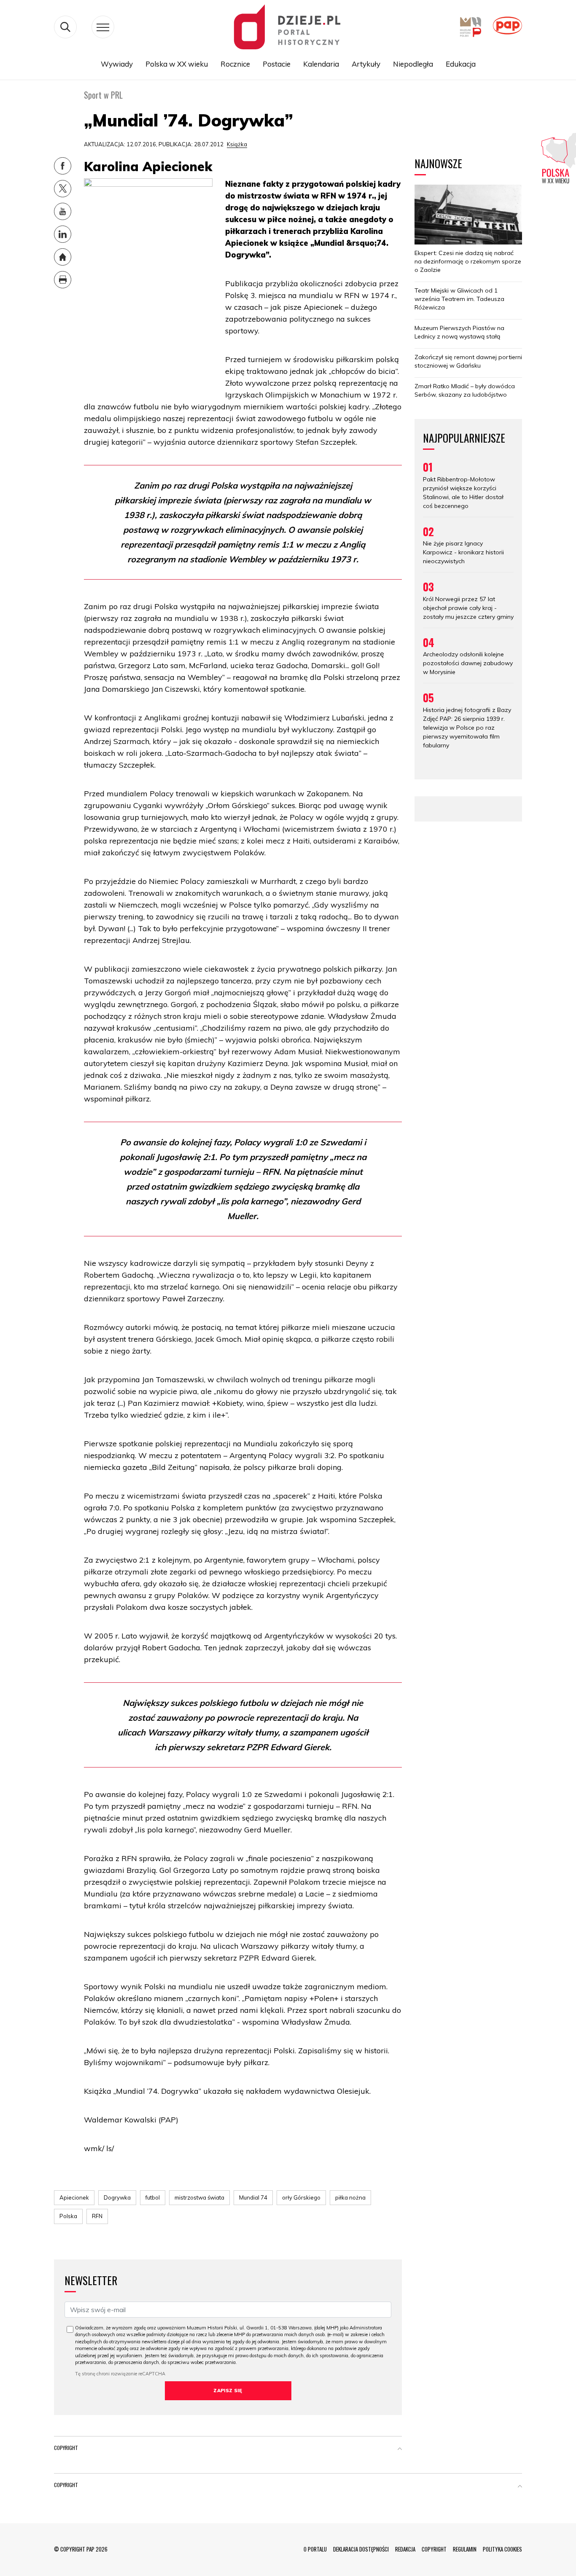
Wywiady (117, 64)
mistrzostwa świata (199, 2197)
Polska (68, 2216)
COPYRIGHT (434, 2549)
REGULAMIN (465, 2549)
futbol (153, 2197)
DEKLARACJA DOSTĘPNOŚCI (361, 2549)
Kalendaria (321, 64)
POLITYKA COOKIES (502, 2549)
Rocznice (235, 64)
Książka (237, 144)
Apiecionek (74, 2197)
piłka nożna (350, 2197)
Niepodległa (413, 64)
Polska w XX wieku (177, 64)
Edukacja (461, 64)
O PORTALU (315, 2549)
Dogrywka (117, 2197)
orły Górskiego (301, 2197)
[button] (400, 2450)
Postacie (277, 64)
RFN (97, 2216)
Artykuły (366, 64)
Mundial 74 (253, 2197)
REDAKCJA (405, 2549)
